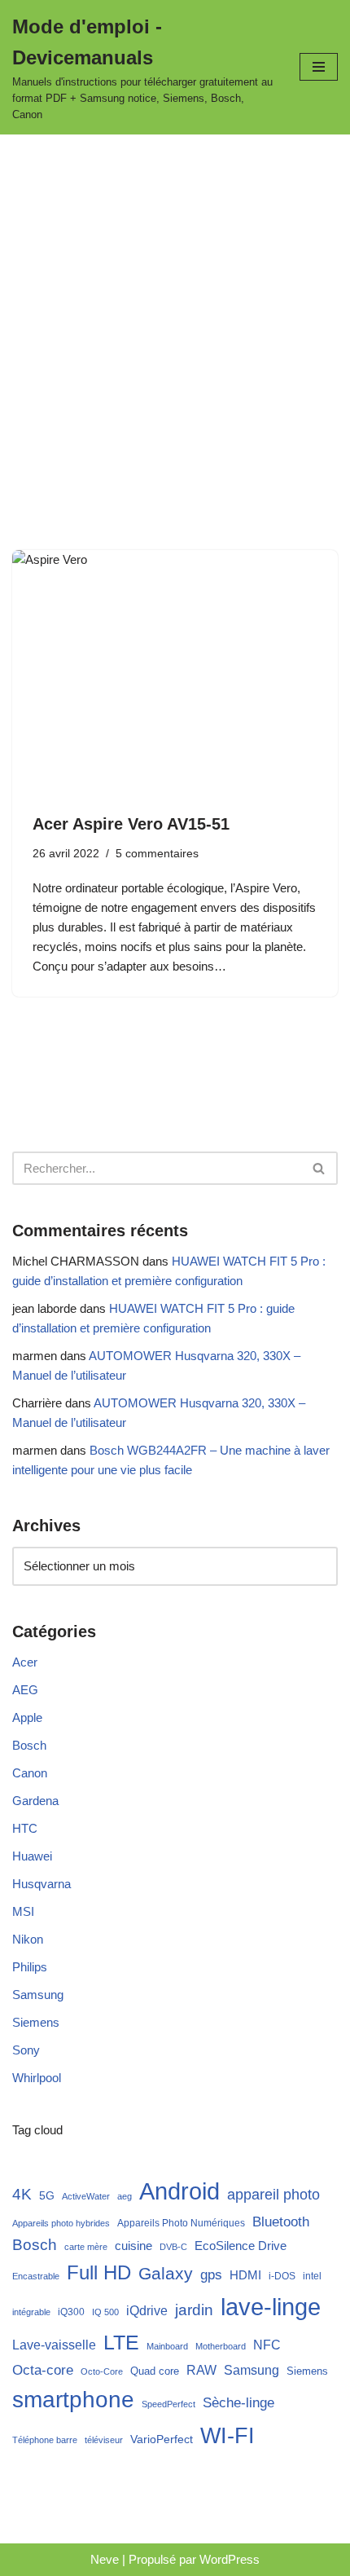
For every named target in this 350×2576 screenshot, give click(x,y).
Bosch (29, 1745)
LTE (121, 2342)
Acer (25, 1662)
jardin (194, 2310)
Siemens (36, 2022)
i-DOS (282, 2276)
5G (47, 2195)
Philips (30, 1967)
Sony (26, 2050)
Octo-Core (102, 2371)
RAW (201, 2370)
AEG (25, 1690)
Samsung (38, 1995)
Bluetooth (281, 2222)
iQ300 (71, 2312)
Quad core (155, 2371)
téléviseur (104, 2440)
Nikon (28, 1939)
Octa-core (43, 2370)
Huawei (32, 1856)
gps (211, 2275)
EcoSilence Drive (241, 2246)
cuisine (133, 2246)
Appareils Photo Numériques (181, 2223)
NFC (267, 2345)
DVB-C (173, 2247)
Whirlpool (37, 2078)
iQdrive (147, 2310)
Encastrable (36, 2276)
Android (179, 2191)
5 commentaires (157, 854)
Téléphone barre (45, 2440)
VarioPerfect (162, 2439)
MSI (23, 1911)
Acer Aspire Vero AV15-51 (131, 824)
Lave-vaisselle (54, 2345)
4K (22, 2194)
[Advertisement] (175, 318)
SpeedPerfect (168, 2404)
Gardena (35, 1801)
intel (312, 2276)
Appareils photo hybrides (61, 2223)
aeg (125, 2196)
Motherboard (221, 2346)
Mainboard (167, 2346)
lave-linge (271, 2307)
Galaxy (166, 2273)
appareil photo (273, 2194)
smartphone (73, 2399)
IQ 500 (105, 2312)
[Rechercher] (319, 1168)
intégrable (31, 2312)
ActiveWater (86, 2196)
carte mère (86, 2247)
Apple (27, 1717)
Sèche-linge (238, 2403)
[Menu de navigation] (319, 67)
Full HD (99, 2272)
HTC (25, 1828)
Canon (30, 1773)
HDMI (245, 2275)
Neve (105, 2559)
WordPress (230, 2559)
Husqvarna (42, 1884)
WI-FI (227, 2435)
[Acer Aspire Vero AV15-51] (175, 672)
